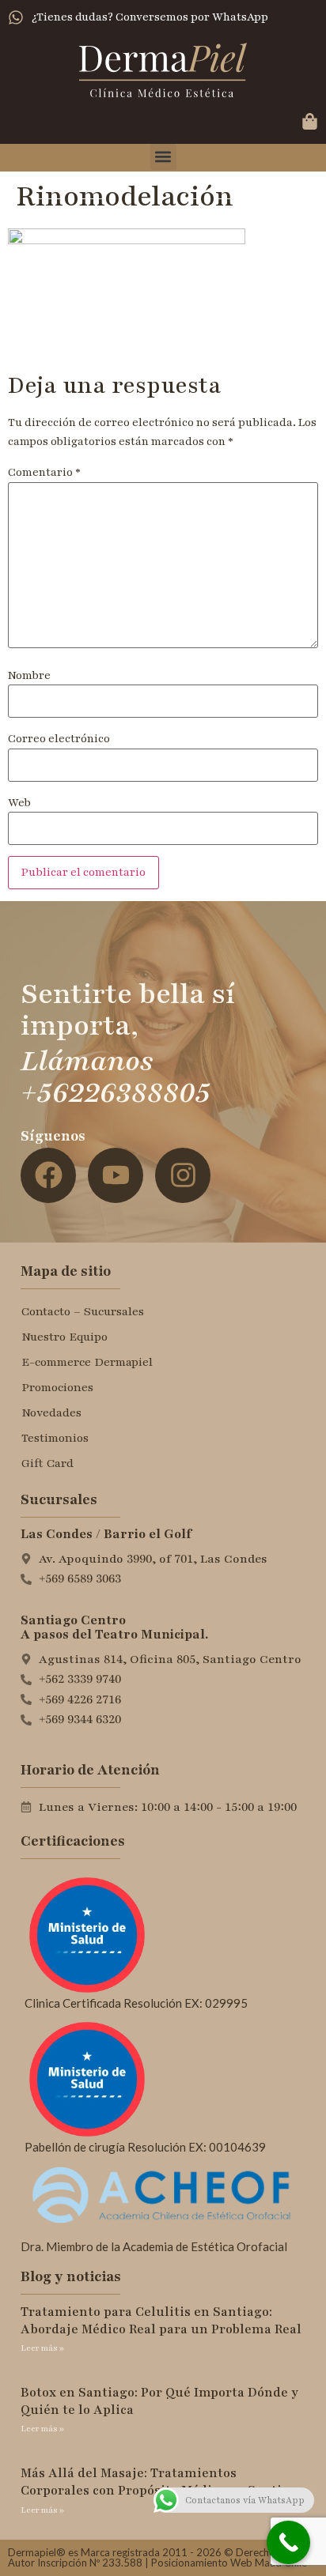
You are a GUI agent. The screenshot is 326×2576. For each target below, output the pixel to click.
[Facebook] (48, 1175)
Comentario (44, 473)
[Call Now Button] (288, 2542)
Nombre (29, 676)
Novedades (51, 1412)
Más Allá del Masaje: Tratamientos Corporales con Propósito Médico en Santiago (162, 2482)
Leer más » (42, 2348)
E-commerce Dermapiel (87, 1362)
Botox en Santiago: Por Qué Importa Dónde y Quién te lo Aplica (159, 2401)
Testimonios (55, 1438)
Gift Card (47, 1463)
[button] (163, 157)
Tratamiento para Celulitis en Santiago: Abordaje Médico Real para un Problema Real (161, 2321)
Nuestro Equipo (64, 1337)
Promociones (57, 1387)
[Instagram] (183, 1175)
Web (19, 803)
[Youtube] (116, 1175)
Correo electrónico (59, 739)
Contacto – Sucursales (83, 1311)
